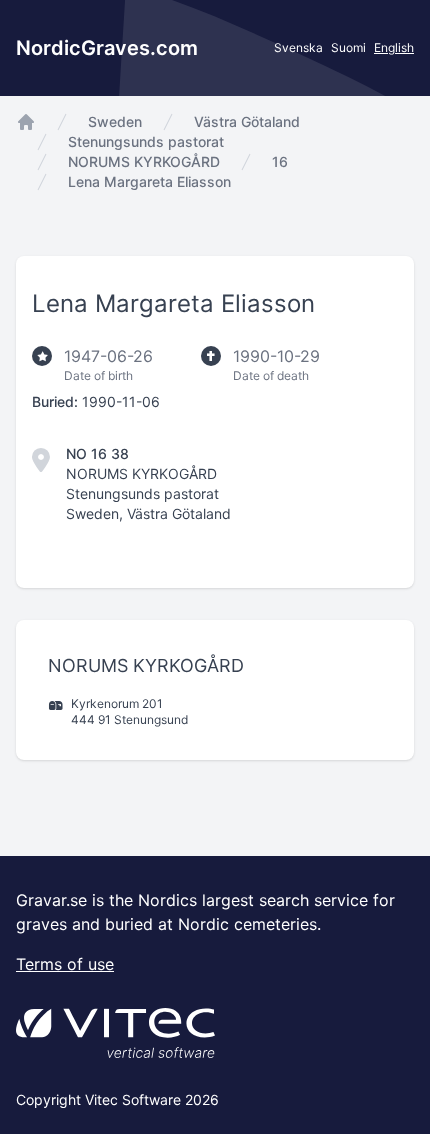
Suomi (348, 47)
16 (280, 161)
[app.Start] (26, 122)
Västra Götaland (247, 121)
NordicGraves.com (107, 48)
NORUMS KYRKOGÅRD (144, 161)
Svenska (298, 47)
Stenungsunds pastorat (146, 141)
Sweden (115, 121)
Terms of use (65, 964)
